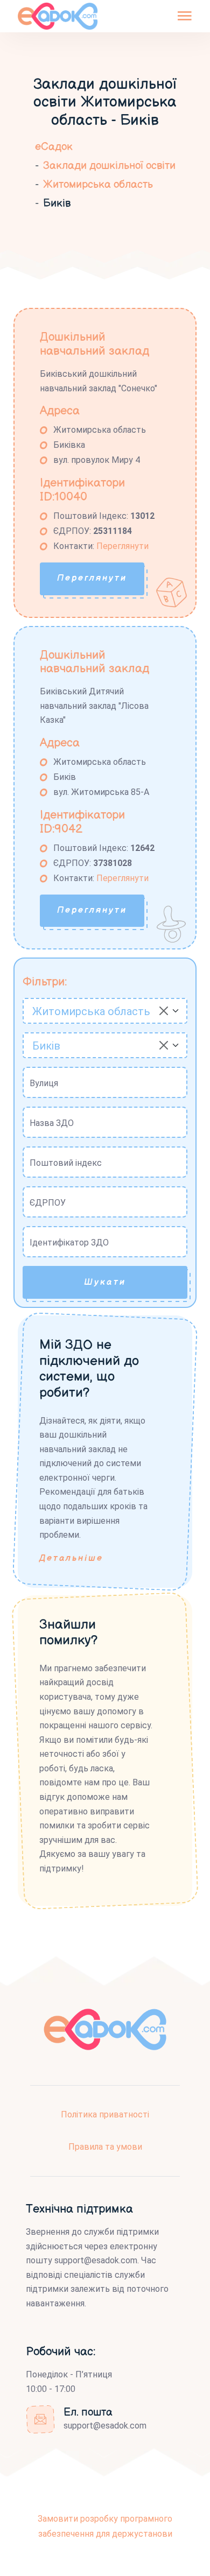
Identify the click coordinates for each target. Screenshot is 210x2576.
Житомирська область (98, 185)
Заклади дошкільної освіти (109, 166)
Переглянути (122, 546)
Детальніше (71, 1558)
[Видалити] (164, 1011)
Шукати (105, 1282)
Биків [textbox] (46, 1046)
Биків (57, 203)
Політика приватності (105, 2114)
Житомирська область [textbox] (91, 1011)
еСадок (54, 147)
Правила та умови (105, 2147)
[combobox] (105, 1011)
